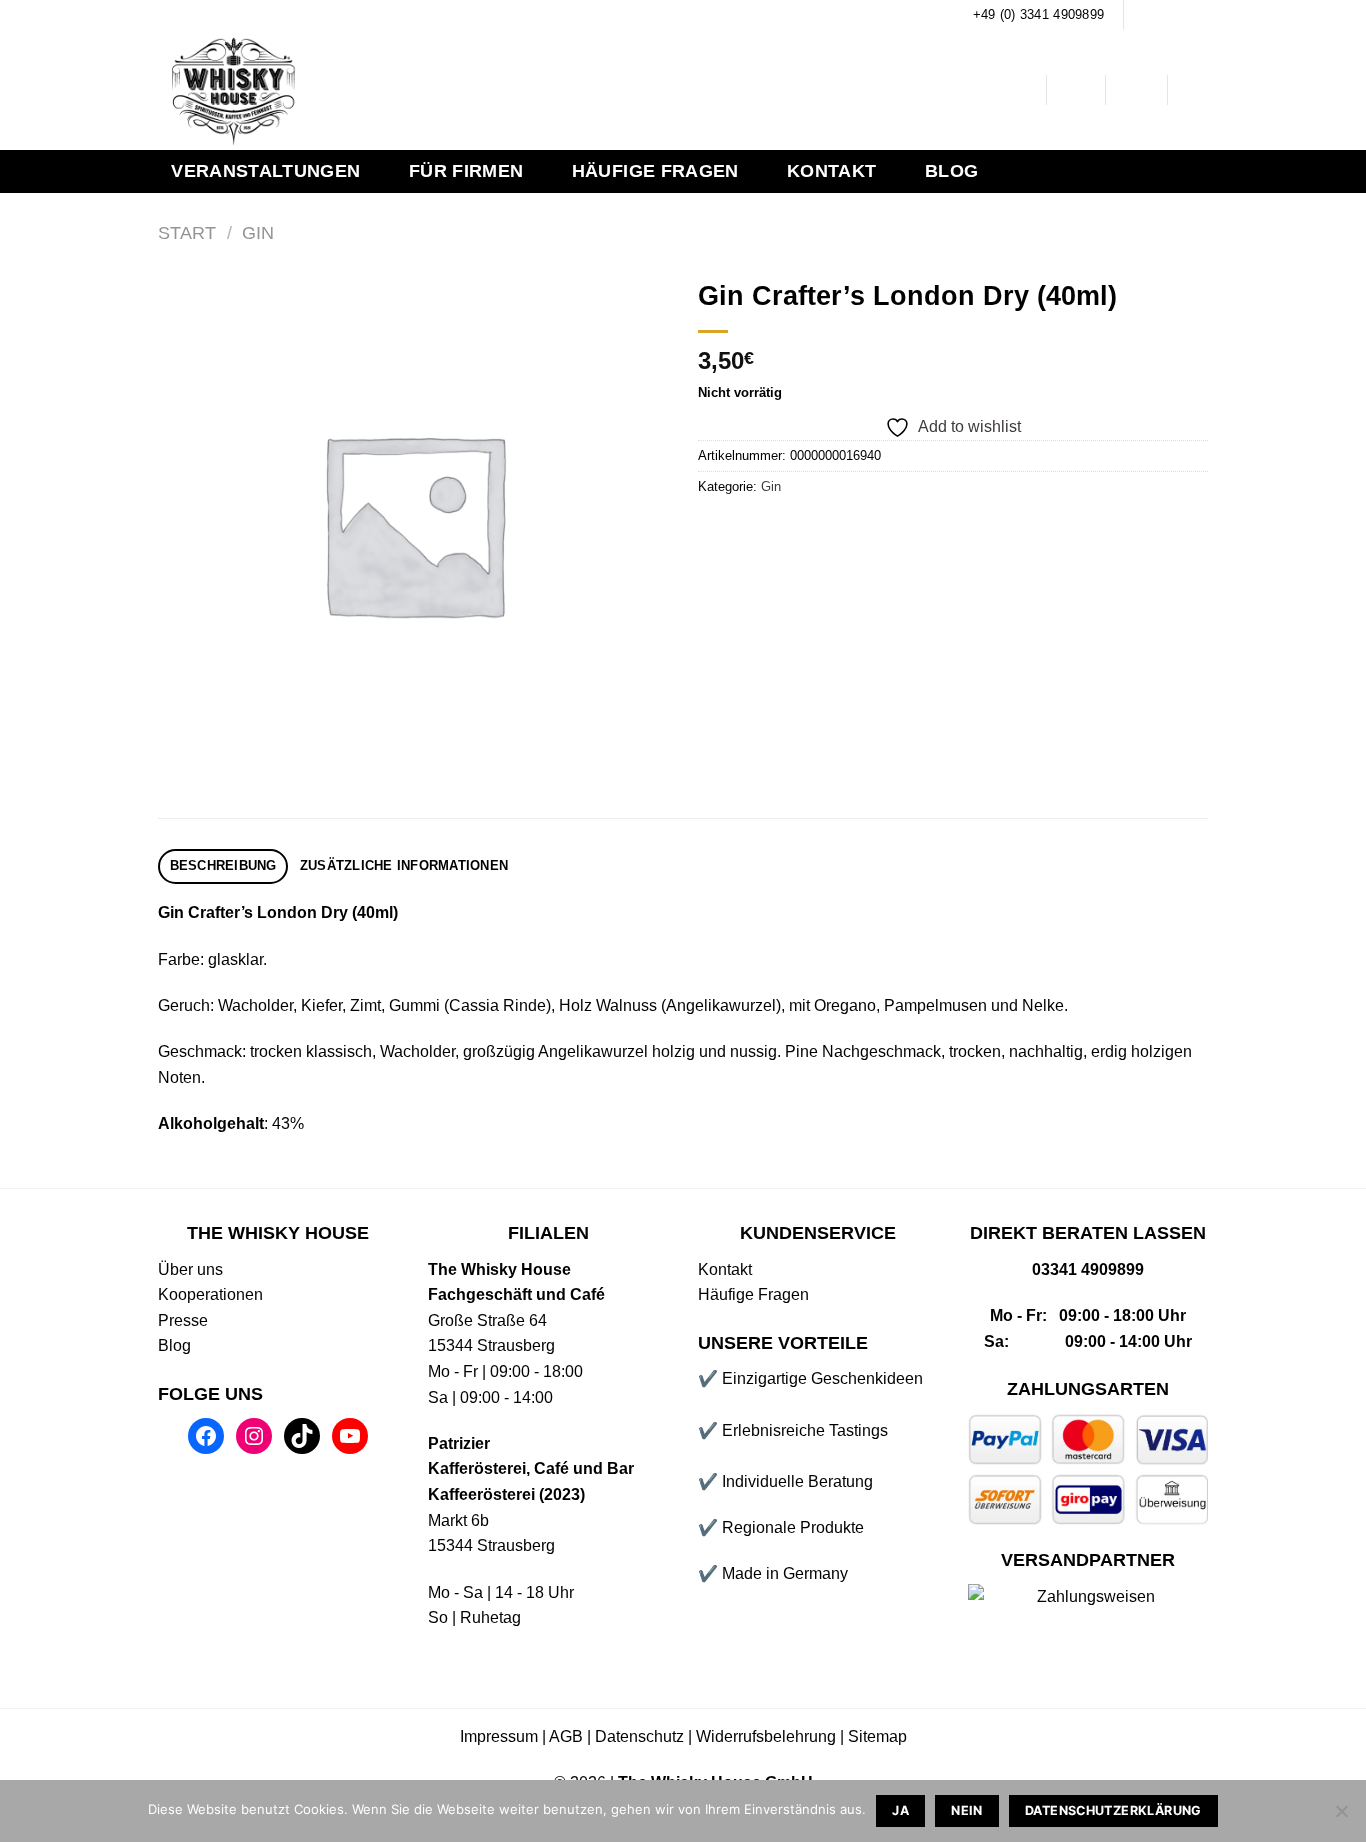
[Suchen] (1015, 90)
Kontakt (831, 171)
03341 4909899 (1088, 1269)
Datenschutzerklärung (1113, 1810)
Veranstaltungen (265, 171)
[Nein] (1341, 1817)
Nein (967, 1810)
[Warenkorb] (1198, 90)
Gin (258, 232)
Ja (900, 1810)
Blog (951, 171)
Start (187, 232)
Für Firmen (466, 171)
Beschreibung (223, 865)
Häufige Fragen (655, 171)
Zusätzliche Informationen (404, 865)
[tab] (223, 866)
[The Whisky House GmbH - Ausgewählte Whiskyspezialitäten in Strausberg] (470, 90)
